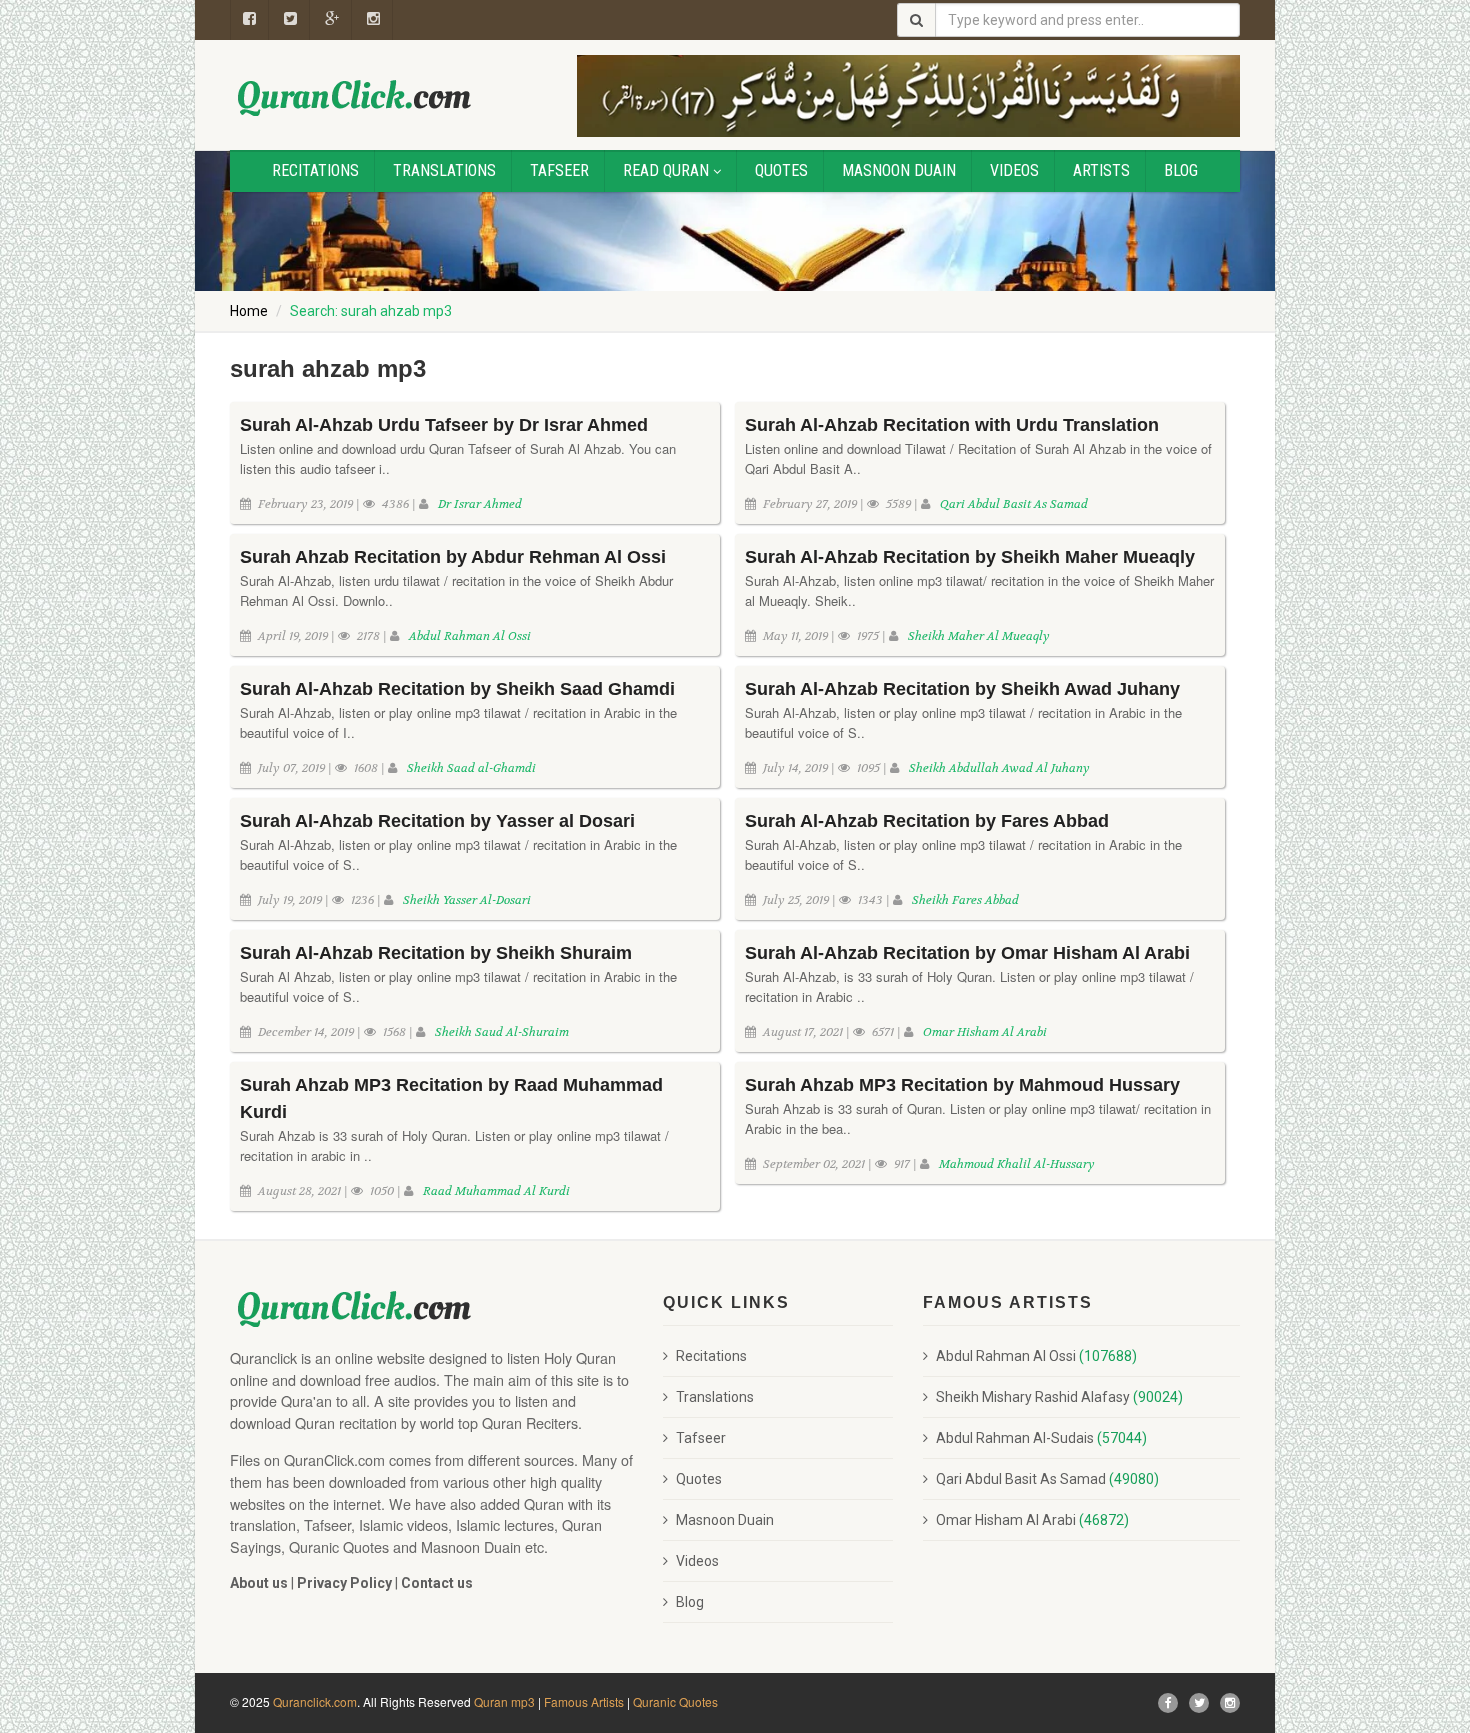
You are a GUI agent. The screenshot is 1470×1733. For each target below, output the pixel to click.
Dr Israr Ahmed (480, 504)
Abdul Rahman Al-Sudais (1041, 1438)
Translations (444, 170)
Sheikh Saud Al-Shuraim (502, 1032)
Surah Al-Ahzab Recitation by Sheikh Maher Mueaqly (970, 557)
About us (259, 1583)
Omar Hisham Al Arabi (985, 1032)
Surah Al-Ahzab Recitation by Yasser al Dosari (437, 821)
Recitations (315, 170)
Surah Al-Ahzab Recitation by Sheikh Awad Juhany (962, 689)
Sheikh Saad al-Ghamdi (471, 768)
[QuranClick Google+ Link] (332, 20)
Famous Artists (584, 1701)
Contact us (437, 1583)
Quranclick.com (315, 1701)
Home (249, 311)
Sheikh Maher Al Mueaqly (979, 636)
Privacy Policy (344, 1583)
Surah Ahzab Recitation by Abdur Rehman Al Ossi (453, 557)
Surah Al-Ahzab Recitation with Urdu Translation (952, 425)
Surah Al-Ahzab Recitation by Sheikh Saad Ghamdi (457, 689)
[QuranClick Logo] (355, 97)
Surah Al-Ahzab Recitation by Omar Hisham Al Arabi (967, 953)
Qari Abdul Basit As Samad (1014, 504)
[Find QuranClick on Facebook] (249, 20)
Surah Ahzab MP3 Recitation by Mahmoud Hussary (962, 1085)
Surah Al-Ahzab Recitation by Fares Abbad (927, 821)
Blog (1181, 170)
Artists (1101, 170)
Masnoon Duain (899, 170)
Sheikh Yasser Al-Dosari (467, 900)
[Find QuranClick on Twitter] (1199, 1703)
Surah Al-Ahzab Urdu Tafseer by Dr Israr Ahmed (444, 425)
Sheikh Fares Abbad (965, 900)
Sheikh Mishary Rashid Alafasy (1059, 1397)
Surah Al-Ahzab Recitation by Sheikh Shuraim (436, 953)
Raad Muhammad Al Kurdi (496, 1191)
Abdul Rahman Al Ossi (470, 636)
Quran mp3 (504, 1701)
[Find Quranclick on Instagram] (1230, 1703)
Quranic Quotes (675, 1701)
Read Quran (666, 170)
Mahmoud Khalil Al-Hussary (1017, 1164)
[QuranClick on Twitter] (291, 20)
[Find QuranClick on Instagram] (374, 20)
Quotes (781, 170)
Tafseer (559, 170)
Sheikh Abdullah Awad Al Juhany (999, 768)
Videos (1014, 170)
